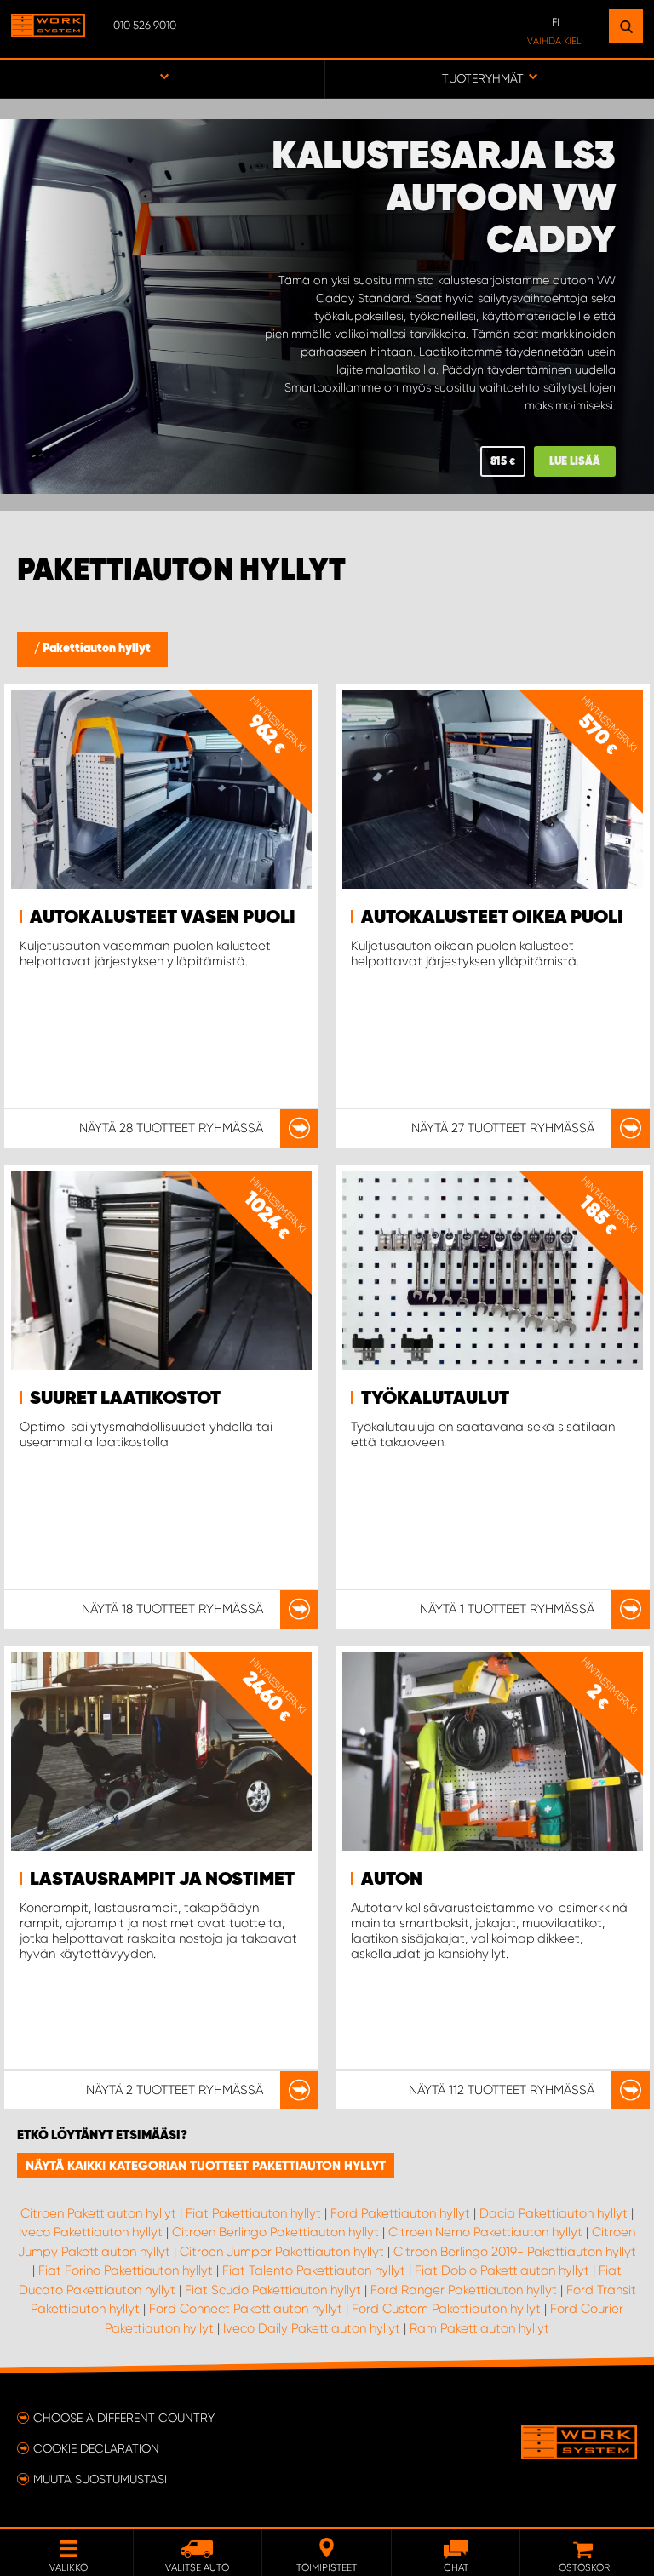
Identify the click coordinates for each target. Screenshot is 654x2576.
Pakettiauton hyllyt (97, 649)
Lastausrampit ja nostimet (162, 1880)
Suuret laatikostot (125, 1399)
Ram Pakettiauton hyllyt (479, 2328)
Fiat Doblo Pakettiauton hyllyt (502, 2270)
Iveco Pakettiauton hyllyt (91, 2232)
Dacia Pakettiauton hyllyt (554, 2213)
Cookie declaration (96, 2448)
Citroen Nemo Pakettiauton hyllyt (485, 2232)
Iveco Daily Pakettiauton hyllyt (312, 2328)
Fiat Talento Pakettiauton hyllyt (314, 2270)
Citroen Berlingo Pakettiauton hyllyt (275, 2232)
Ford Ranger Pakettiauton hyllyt (464, 2290)
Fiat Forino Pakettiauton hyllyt (126, 2270)
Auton (392, 1880)
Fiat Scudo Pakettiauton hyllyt (273, 2290)
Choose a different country (124, 2418)
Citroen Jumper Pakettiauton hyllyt (282, 2252)
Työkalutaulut (435, 1399)
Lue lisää (575, 462)
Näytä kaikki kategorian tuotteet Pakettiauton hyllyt (206, 2166)
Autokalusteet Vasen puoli (163, 918)
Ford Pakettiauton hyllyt (400, 2213)
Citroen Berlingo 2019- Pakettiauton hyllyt (515, 2252)
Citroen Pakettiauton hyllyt (98, 2213)
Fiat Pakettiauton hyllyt (253, 2213)
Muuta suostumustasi (100, 2479)
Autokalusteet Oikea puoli (492, 918)
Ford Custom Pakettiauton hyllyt (446, 2309)
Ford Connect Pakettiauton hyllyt (246, 2309)
